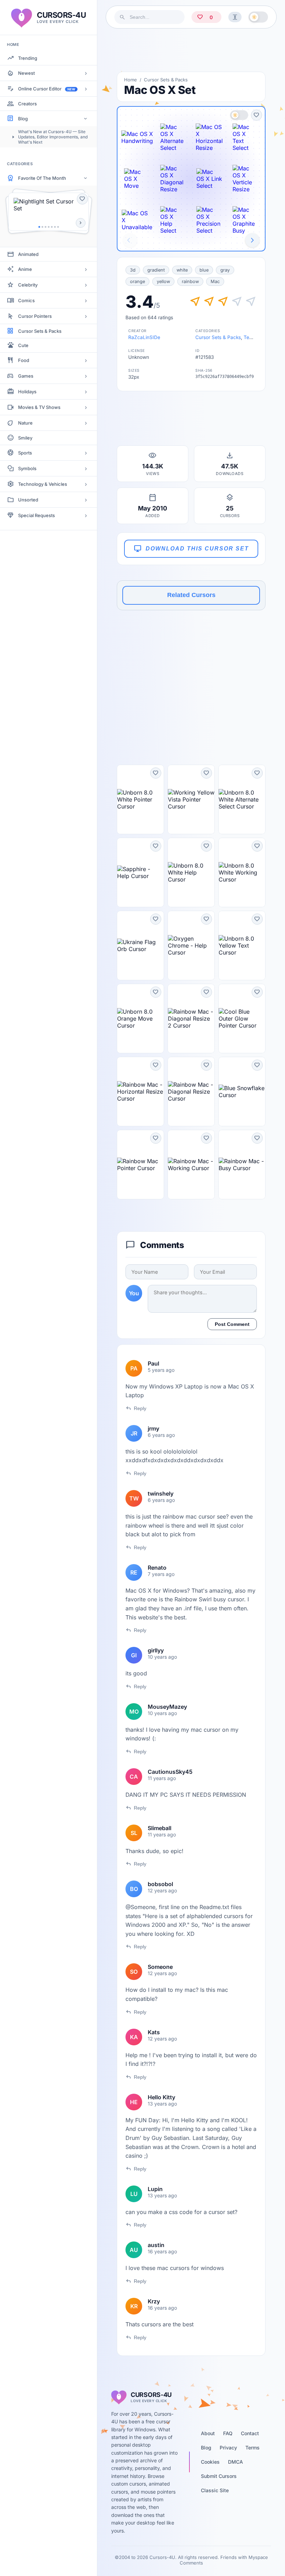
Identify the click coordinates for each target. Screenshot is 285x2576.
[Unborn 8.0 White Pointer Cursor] (140, 799)
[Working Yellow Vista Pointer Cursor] (191, 799)
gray (225, 270)
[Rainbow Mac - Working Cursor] (191, 1165)
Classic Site (215, 2490)
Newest (26, 73)
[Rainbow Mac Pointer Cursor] (140, 1165)
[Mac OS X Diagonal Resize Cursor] (173, 179)
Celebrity (28, 285)
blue (204, 270)
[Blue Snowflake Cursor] (242, 1092)
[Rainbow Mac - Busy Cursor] (242, 1165)
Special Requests (36, 515)
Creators (27, 104)
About (208, 2433)
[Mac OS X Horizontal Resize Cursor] (209, 137)
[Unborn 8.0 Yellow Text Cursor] (242, 945)
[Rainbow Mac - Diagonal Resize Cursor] (191, 1092)
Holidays (27, 392)
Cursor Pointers (35, 316)
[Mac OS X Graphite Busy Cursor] (245, 220)
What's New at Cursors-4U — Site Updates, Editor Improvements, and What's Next (53, 137)
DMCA (235, 2462)
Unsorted (28, 500)
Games (26, 376)
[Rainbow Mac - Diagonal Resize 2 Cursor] (191, 1019)
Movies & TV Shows (39, 407)
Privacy (228, 2448)
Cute (23, 345)
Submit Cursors (219, 2476)
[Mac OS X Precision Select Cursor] (209, 220)
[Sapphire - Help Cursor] (140, 872)
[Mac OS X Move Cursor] (137, 179)
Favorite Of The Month (42, 178)
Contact (250, 2433)
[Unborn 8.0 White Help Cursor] (191, 872)
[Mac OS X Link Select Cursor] (209, 179)
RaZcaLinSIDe (144, 337)
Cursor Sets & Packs (40, 331)
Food (24, 360)
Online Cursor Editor (47, 89)
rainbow (190, 281)
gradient (156, 270)
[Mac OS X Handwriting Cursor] (137, 137)
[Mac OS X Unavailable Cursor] (137, 220)
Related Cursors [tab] (191, 595)
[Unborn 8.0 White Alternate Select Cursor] (242, 799)
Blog (23, 119)
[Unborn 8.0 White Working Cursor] (242, 872)
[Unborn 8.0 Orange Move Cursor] (140, 1019)
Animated (28, 254)
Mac (215, 281)
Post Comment (232, 1324)
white (182, 270)
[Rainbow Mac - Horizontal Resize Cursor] (140, 1092)
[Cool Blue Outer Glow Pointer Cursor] (242, 1019)
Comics (26, 300)
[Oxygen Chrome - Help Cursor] (191, 945)
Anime (25, 269)
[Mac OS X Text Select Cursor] (245, 137)
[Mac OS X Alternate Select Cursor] (173, 137)
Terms (253, 2448)
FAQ (228, 2433)
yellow (163, 281)
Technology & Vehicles (43, 484)
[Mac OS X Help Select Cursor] (173, 220)
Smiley (25, 438)
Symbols (27, 468)
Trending (28, 58)
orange (137, 281)
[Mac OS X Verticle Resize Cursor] (245, 179)
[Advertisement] (191, 50)
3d (133, 270)
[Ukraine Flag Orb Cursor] (140, 945)
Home (131, 80)
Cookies (210, 2462)
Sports (25, 453)
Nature (25, 423)
